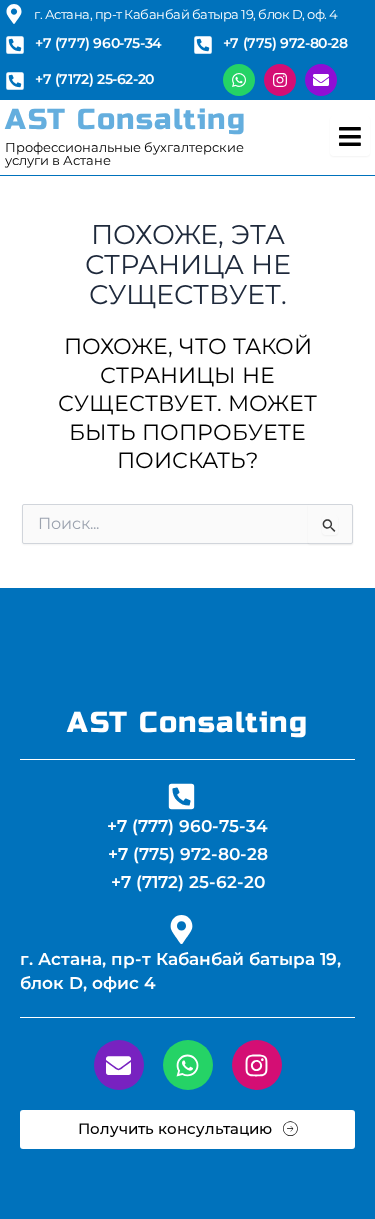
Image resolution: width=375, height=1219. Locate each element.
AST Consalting (125, 119)
